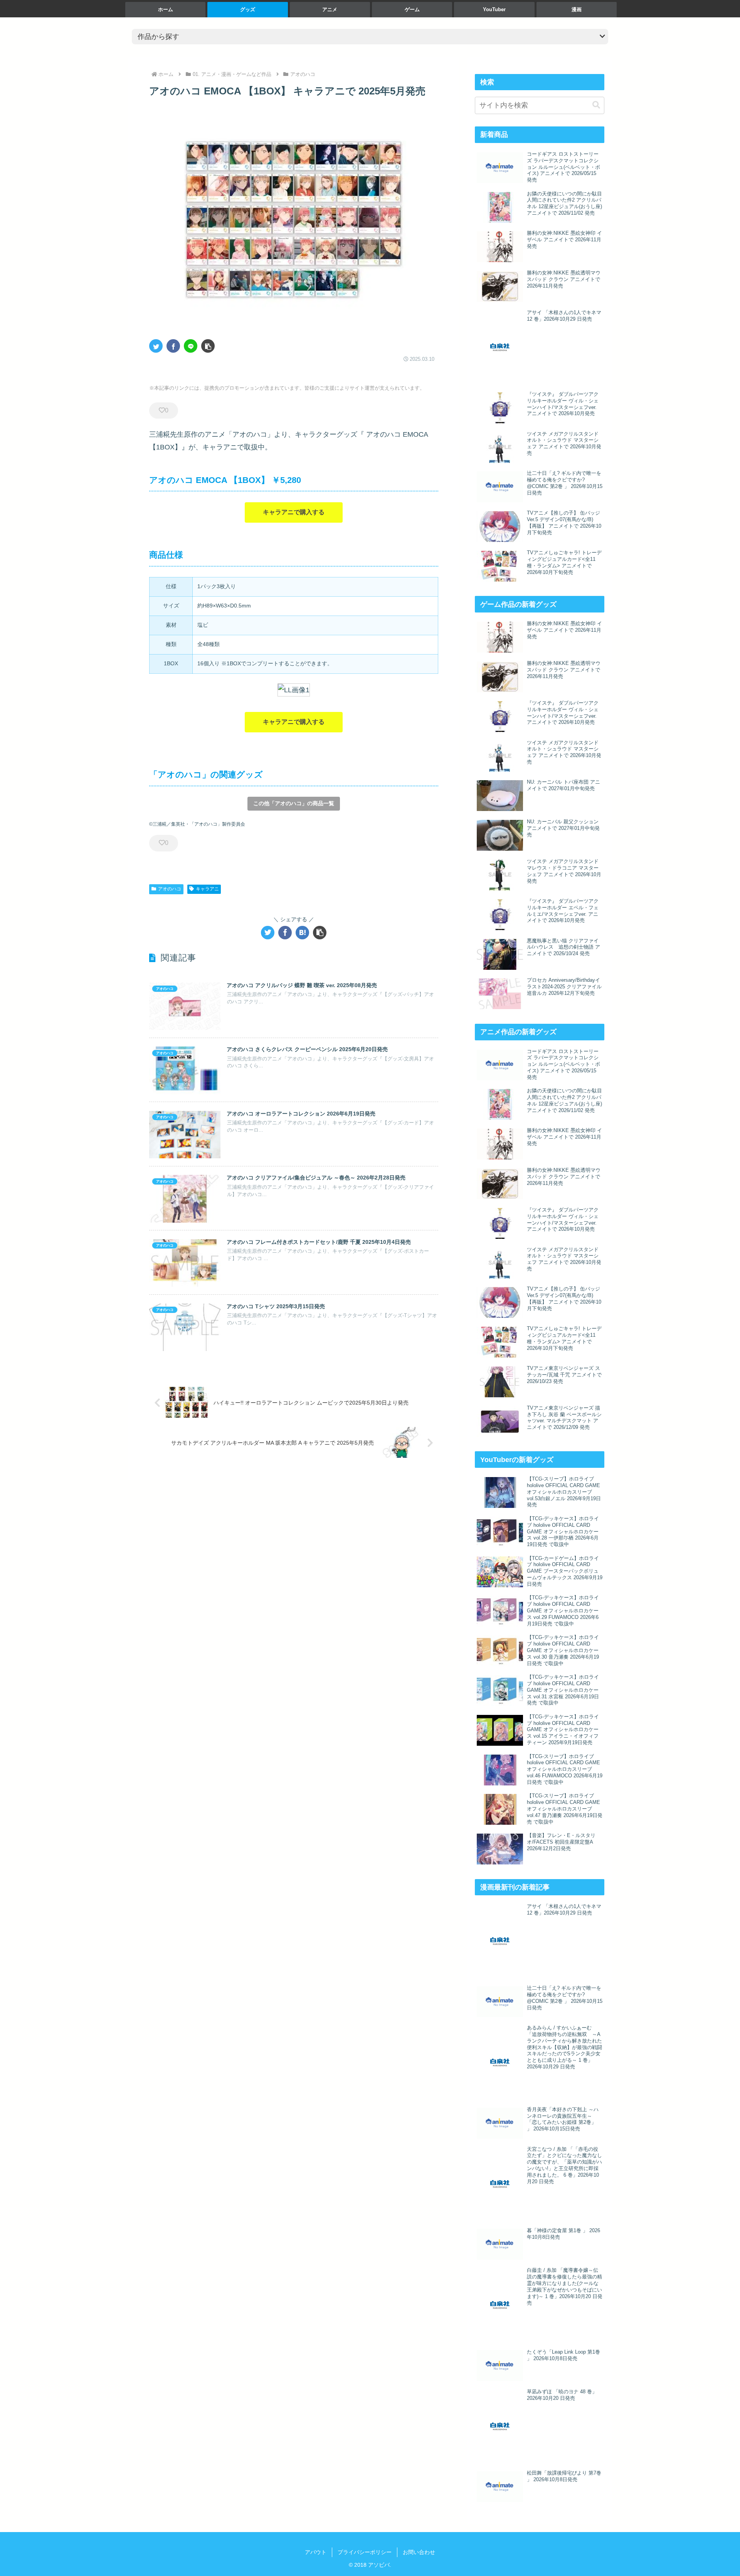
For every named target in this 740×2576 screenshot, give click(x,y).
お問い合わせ (419, 2552)
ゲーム (412, 9)
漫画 (577, 9)
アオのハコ (170, 889)
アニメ (330, 9)
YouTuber (494, 9)
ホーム (166, 9)
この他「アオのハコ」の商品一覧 (294, 803)
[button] (208, 346)
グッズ (248, 9)
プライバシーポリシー (365, 2552)
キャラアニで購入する (294, 512)
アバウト (316, 2552)
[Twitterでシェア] (156, 346)
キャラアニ (207, 889)
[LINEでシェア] (191, 346)
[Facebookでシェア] (173, 346)
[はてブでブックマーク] (302, 933)
